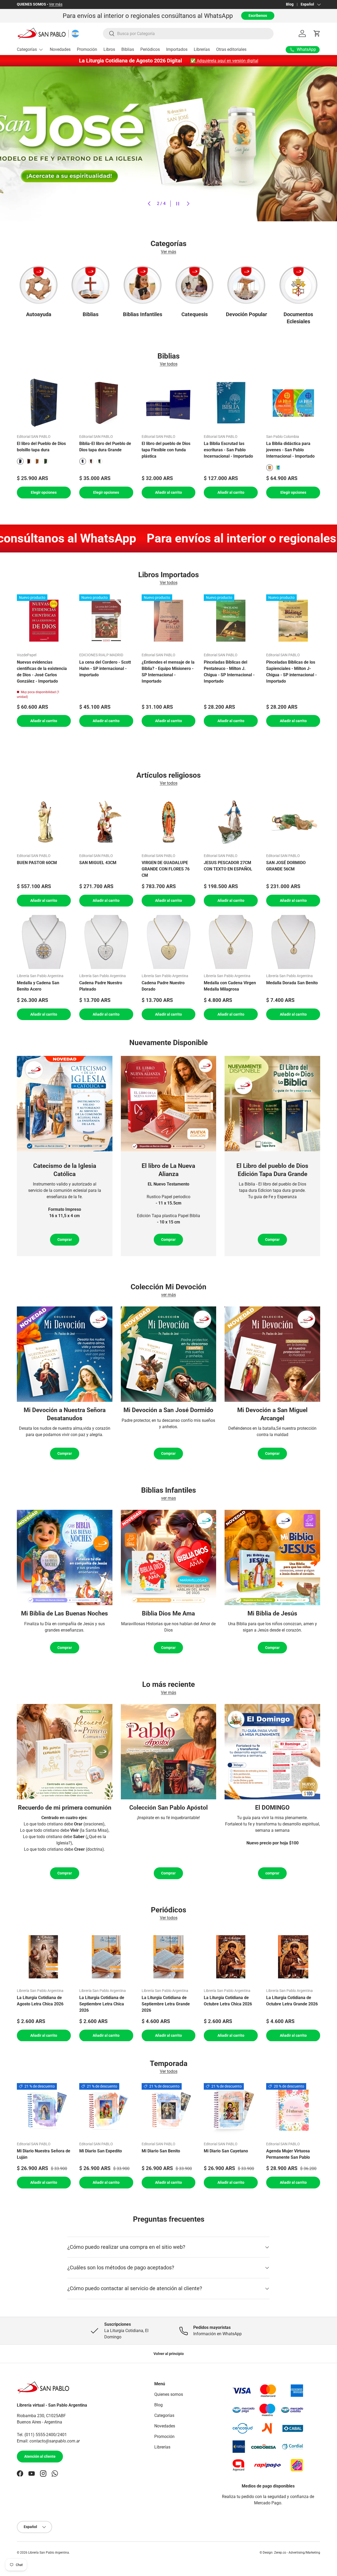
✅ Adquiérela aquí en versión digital (224, 61)
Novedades (60, 49)
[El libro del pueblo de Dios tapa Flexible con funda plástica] (169, 403)
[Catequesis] (194, 285)
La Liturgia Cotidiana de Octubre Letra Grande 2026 (292, 2000)
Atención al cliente (40, 2457)
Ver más (45, 4)
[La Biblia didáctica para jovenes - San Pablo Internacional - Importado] (293, 403)
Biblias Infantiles (143, 314)
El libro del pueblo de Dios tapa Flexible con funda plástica (166, 450)
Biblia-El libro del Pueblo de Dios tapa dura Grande (105, 447)
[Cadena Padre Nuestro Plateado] (106, 942)
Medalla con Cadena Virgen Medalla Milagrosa (230, 986)
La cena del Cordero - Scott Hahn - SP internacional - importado (105, 669)
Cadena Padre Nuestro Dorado (163, 986)
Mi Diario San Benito (161, 2151)
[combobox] (188, 34)
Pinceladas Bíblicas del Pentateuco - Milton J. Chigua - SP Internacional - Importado (229, 672)
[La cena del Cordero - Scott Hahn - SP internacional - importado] (106, 621)
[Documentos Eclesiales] (298, 285)
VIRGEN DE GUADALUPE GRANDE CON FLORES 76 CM (166, 869)
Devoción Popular (246, 314)
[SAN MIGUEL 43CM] (106, 822)
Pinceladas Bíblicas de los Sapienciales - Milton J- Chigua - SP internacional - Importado (291, 672)
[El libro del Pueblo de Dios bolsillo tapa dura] (44, 403)
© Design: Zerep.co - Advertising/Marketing (290, 2553)
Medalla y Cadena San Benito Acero (38, 986)
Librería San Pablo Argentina (49, 2553)
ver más (168, 1295)
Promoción (87, 49)
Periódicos (150, 49)
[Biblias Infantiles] (143, 285)
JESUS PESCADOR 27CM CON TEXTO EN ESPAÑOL (228, 866)
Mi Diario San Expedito (101, 2151)
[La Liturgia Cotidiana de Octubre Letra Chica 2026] (231, 1957)
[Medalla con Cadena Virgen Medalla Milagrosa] (231, 942)
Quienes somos (169, 2394)
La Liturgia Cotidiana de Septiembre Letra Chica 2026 (102, 2004)
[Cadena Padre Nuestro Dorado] (169, 942)
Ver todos (169, 364)
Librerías (202, 49)
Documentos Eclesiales (298, 318)
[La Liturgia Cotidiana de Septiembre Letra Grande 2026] (169, 1957)
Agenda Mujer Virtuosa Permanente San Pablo (288, 2154)
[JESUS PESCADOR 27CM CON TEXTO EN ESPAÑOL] (231, 822)
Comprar (65, 1240)
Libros (109, 49)
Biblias (128, 49)
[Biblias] (90, 285)
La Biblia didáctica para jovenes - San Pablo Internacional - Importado (290, 450)
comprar (272, 1873)
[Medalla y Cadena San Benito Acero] (44, 942)
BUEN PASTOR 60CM (37, 863)
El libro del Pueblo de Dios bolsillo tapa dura (41, 447)
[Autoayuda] (39, 285)
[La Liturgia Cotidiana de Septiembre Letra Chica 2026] (106, 1957)
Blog (290, 4)
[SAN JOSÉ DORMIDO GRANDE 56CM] (293, 822)
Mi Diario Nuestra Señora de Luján (44, 2154)
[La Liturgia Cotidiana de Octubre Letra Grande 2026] (293, 1957)
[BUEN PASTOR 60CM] (44, 822)
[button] (317, 33)
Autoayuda (39, 314)
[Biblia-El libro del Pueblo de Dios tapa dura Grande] (106, 403)
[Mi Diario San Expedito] (106, 2110)
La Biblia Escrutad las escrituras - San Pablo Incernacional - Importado (228, 450)
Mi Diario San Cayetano (226, 2151)
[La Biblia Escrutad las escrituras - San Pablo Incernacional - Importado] (231, 403)
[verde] (278, 468)
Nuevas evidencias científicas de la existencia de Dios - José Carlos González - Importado (42, 672)
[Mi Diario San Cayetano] (231, 2110)
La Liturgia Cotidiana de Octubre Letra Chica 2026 (228, 2000)
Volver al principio (169, 2354)
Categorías (27, 49)
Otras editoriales (231, 49)
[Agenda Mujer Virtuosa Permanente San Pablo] (293, 2110)
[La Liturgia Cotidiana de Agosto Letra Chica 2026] (44, 1957)
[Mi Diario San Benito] (169, 2110)
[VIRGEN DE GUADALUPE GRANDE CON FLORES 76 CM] (169, 822)
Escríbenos (258, 16)
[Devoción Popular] (246, 285)
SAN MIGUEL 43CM (98, 863)
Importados (177, 49)
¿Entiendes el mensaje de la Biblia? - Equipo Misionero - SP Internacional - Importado (168, 672)
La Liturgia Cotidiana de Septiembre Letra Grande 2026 (166, 2004)
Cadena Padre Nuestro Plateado (101, 986)
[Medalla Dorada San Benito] (293, 942)
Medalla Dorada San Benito (292, 983)
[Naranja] (37, 461)
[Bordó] (29, 461)
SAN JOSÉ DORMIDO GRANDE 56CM (286, 866)
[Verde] (46, 461)
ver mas (168, 1498)
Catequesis (195, 314)
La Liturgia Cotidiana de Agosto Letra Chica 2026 (40, 2000)
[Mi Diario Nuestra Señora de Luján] (44, 2110)
